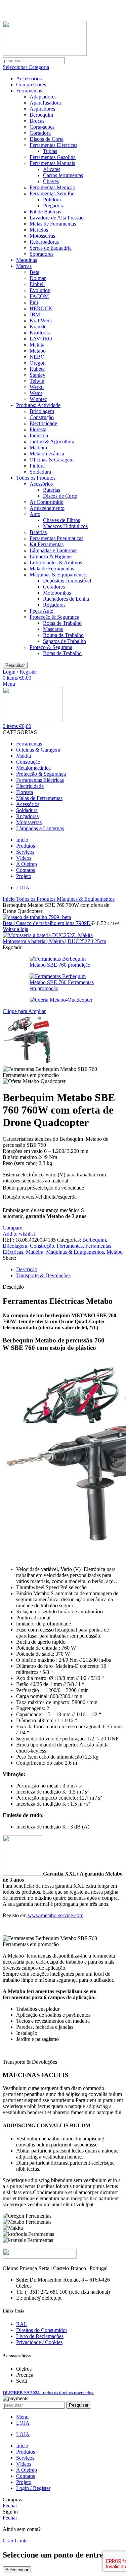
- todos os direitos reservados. (48, 2393)
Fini (34, 302)
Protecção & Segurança (54, 617)
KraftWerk (41, 320)
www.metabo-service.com (55, 1915)
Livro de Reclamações (40, 2336)
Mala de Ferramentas (52, 569)
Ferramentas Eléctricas (53, 145)
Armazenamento (47, 508)
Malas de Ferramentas (53, 224)
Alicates (52, 169)
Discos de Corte (47, 139)
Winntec (38, 399)
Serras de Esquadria (51, 248)
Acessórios (41, 484)
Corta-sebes (42, 127)
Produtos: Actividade (38, 405)
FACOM (39, 296)
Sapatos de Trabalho (65, 641)
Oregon (38, 363)
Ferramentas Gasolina (53, 157)
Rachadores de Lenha (66, 599)
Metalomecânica (47, 454)
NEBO (37, 357)
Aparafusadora (45, 103)
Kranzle (38, 327)
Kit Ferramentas (47, 544)
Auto (35, 514)
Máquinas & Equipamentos (58, 575)
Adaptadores (43, 97)
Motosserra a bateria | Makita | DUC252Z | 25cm (54, 941)
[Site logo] (45, 54)
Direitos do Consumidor (42, 2330)
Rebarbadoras (44, 242)
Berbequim (41, 115)
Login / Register (33, 2488)
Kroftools (40, 333)
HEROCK (41, 308)
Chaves (51, 181)
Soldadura (40, 472)
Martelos (39, 230)
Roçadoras (54, 605)
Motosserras (42, 236)
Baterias (52, 490)
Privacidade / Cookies (39, 2342)
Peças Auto (41, 611)
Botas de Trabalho (62, 623)
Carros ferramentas (63, 175)
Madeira (38, 448)
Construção (42, 417)
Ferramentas (29, 91)
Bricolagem (42, 411)
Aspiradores (42, 109)
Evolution (40, 290)
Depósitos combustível (67, 581)
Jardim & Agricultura (52, 441)
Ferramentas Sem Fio (52, 193)
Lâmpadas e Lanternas (53, 550)
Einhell (37, 284)
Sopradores (41, 254)
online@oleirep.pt (43, 6)
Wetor (36, 393)
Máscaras (53, 629)
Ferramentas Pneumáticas (56, 538)
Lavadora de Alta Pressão (57, 218)
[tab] (70, 1270)
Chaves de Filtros (61, 520)
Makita (37, 345)
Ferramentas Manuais (52, 163)
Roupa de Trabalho (63, 635)
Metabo (38, 351)
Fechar (10, 2506)
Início (9, 899)
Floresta (38, 429)
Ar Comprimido (47, 502)
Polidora (52, 199)
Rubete (37, 369)
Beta (34, 272)
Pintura (37, 466)
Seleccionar (17, 2570)
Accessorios (29, 78)
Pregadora (54, 206)
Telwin (37, 381)
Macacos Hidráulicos (65, 526)
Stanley (37, 375)
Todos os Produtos (36, 478)
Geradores (54, 587)
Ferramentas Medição (52, 187)
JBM (35, 314)
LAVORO (41, 339)
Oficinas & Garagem (52, 460)
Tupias (50, 151)
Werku (37, 387)
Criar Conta (15, 2541)
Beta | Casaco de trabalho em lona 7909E (47, 923)
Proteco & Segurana (51, 647)
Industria (39, 435)
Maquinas (27, 260)
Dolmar (38, 278)
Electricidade (43, 423)
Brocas (37, 121)
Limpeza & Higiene (51, 556)
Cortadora (40, 133)
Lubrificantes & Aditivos (56, 562)
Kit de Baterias (45, 212)
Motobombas (57, 593)
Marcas (24, 266)
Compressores (31, 85)
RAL (22, 2324)
